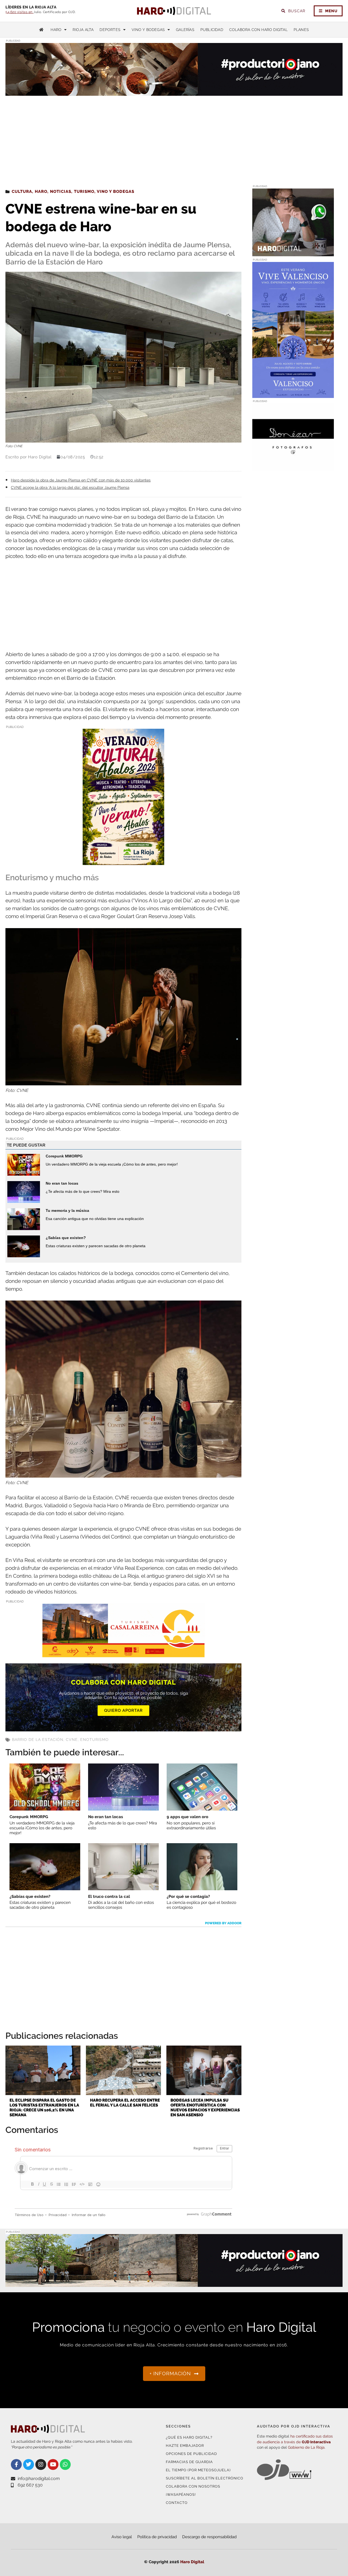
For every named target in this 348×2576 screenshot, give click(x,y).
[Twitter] (29, 2464)
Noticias (61, 191)
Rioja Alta (83, 30)
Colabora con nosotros (193, 2486)
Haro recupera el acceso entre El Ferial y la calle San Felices (125, 2103)
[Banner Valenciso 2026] (293, 395)
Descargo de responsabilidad (209, 2537)
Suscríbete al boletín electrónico (205, 2478)
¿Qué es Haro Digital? (189, 2437)
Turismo (84, 191)
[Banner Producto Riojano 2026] (174, 2283)
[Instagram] (41, 2464)
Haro (56, 30)
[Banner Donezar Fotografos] (293, 468)
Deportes (110, 30)
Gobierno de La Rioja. (307, 2447)
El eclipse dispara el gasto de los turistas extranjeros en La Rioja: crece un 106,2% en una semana (44, 2108)
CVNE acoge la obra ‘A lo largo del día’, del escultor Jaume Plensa (70, 487)
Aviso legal (122, 2537)
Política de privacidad (157, 2537)
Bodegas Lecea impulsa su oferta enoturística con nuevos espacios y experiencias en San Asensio (205, 2108)
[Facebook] (16, 2464)
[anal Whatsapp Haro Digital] (293, 253)
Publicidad (212, 30)
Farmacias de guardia (189, 2462)
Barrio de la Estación (38, 1740)
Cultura (22, 191)
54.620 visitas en (19, 12)
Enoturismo (94, 1740)
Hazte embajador (185, 2446)
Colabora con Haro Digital (258, 30)
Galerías (185, 30)
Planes (301, 30)
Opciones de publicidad (191, 2454)
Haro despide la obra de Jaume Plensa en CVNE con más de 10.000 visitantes (81, 480)
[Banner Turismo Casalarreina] (123, 1654)
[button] (288, 85)
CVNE (72, 1740)
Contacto (177, 2503)
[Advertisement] (174, 137)
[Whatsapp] (65, 2464)
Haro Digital (192, 2562)
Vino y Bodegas (148, 30)
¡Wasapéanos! (181, 2495)
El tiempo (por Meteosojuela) (198, 2470)
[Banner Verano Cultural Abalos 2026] (123, 861)
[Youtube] (53, 2464)
